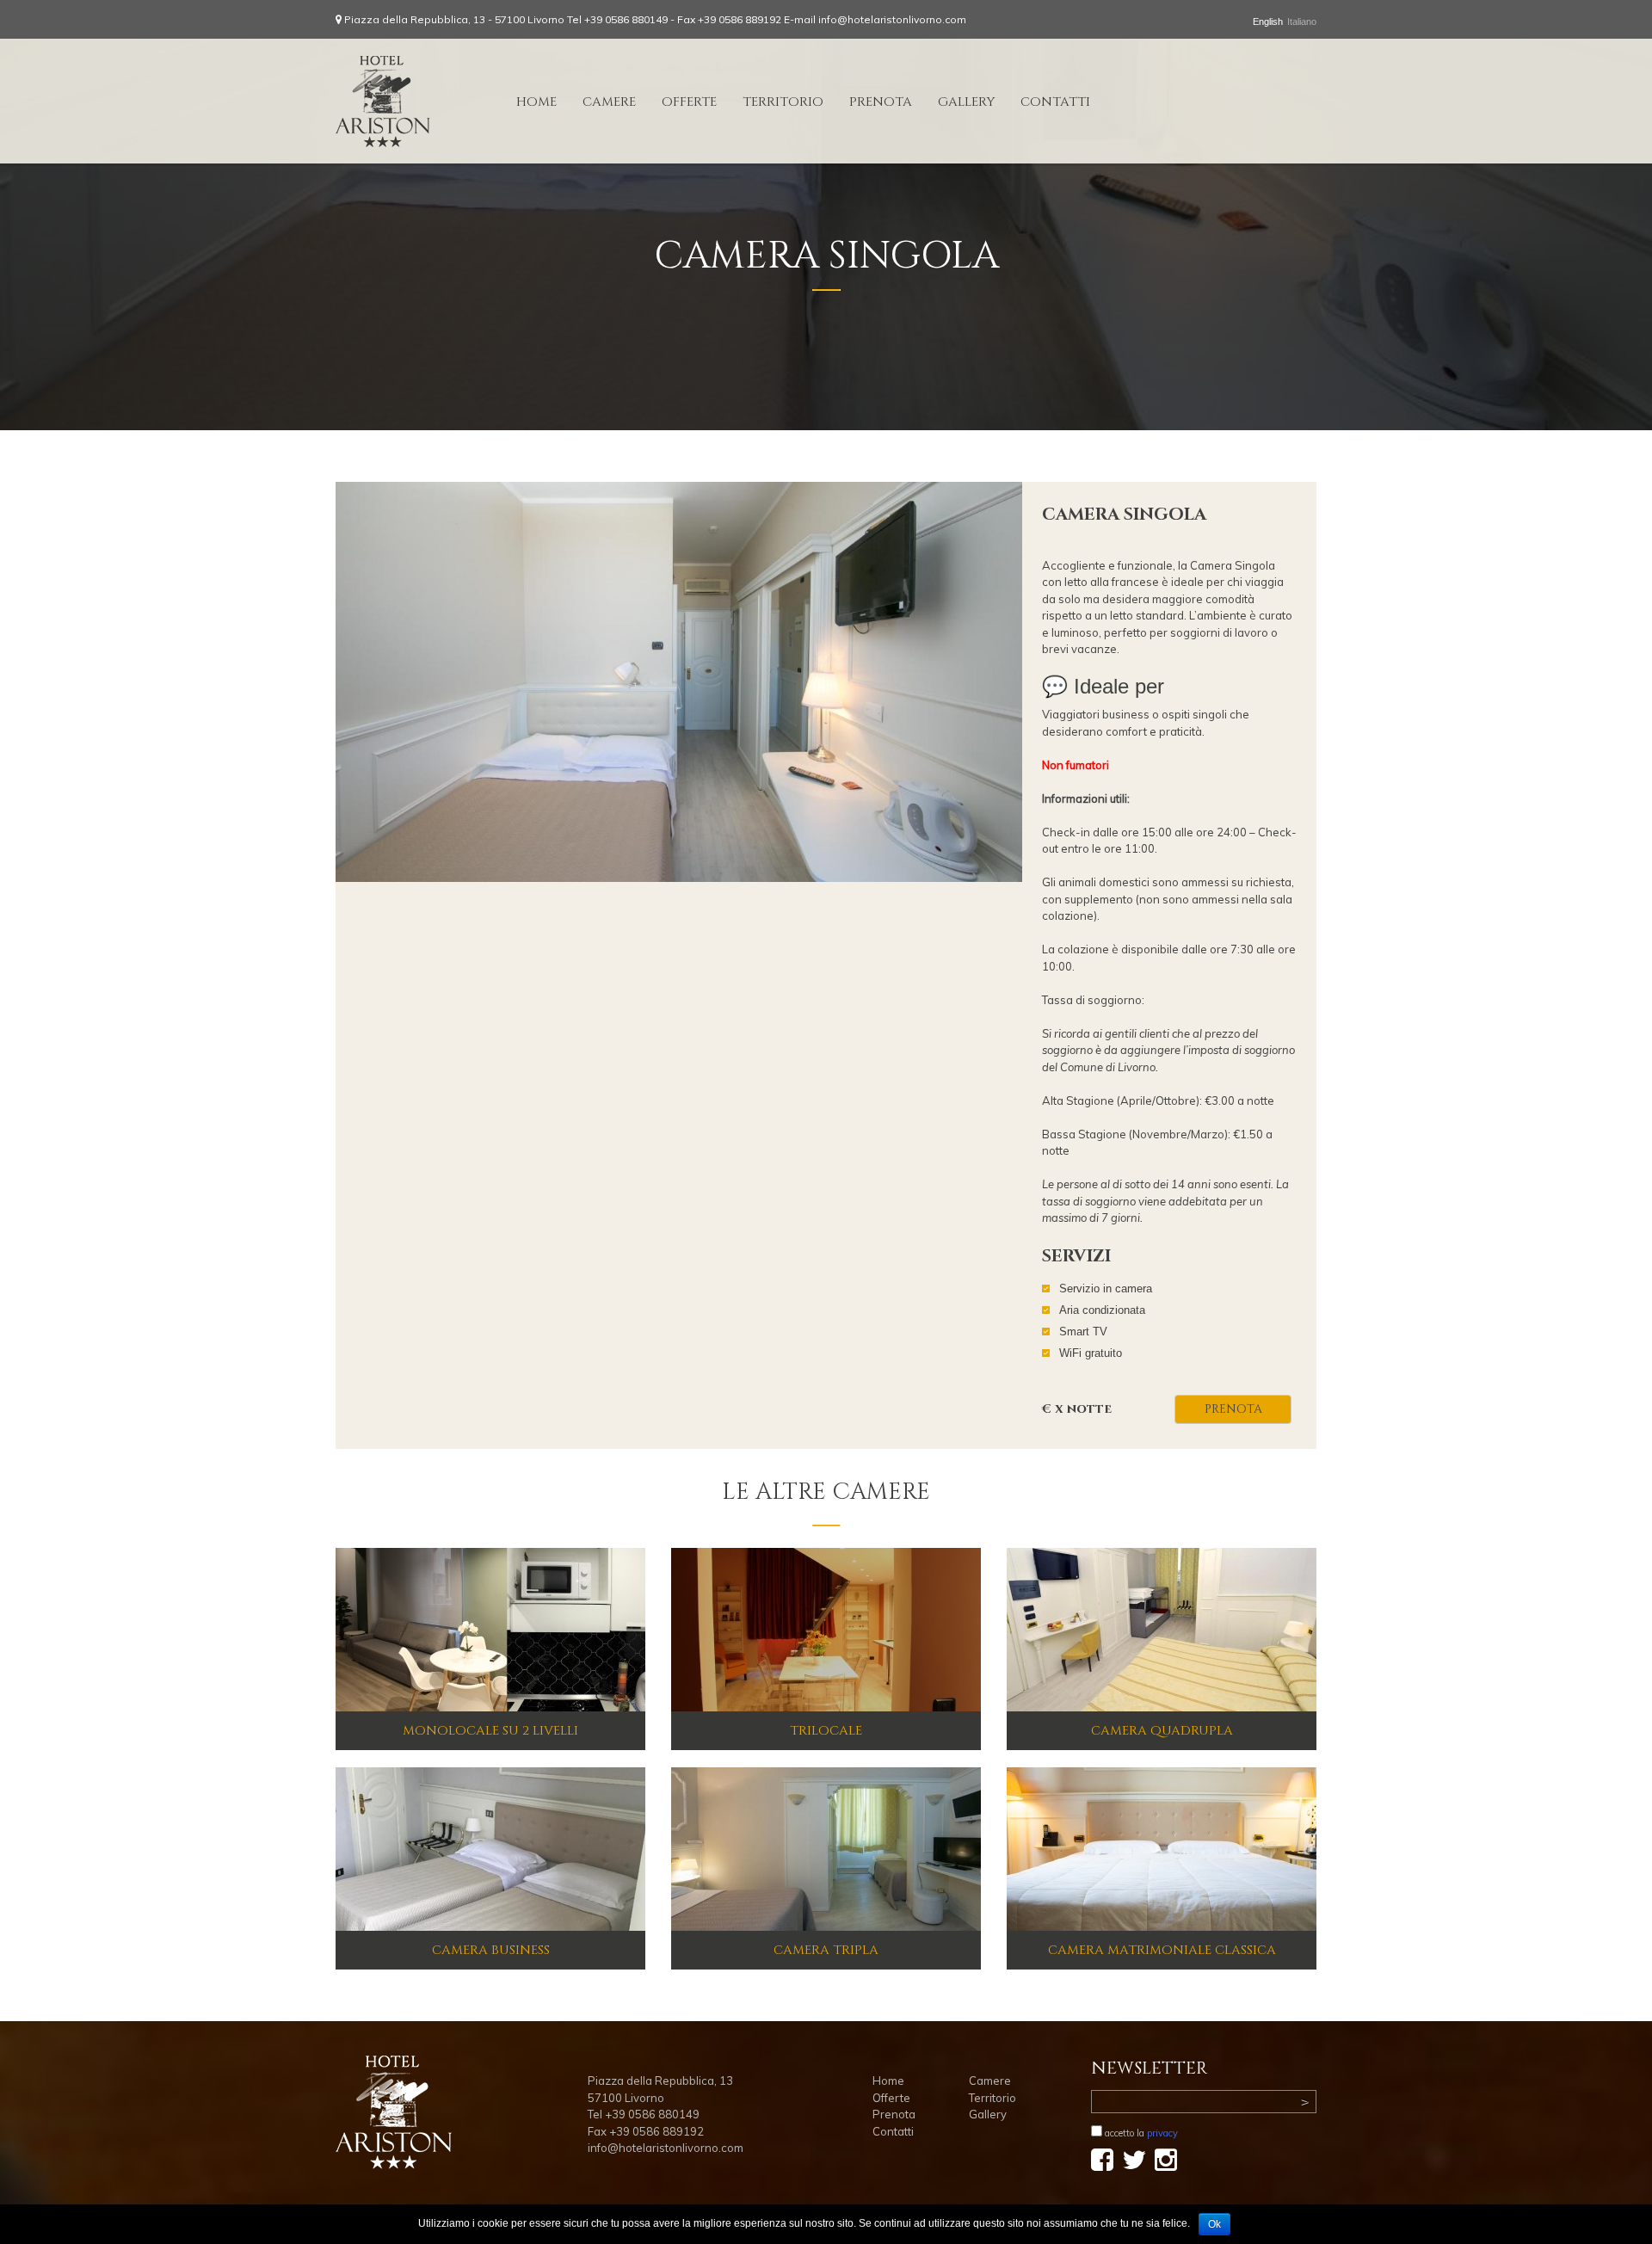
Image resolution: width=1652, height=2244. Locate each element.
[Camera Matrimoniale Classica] (1162, 1849)
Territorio (783, 102)
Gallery (966, 102)
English (1268, 22)
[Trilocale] (826, 1629)
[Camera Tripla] (826, 1849)
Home (536, 102)
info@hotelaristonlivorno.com (892, 19)
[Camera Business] (490, 1849)
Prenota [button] (1233, 1409)
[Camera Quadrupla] (1162, 1629)
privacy (1162, 2133)
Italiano (1302, 22)
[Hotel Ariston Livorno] (383, 101)
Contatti (1055, 102)
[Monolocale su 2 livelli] (490, 1629)
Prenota (881, 102)
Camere (609, 102)
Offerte (689, 102)
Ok (1214, 2224)
